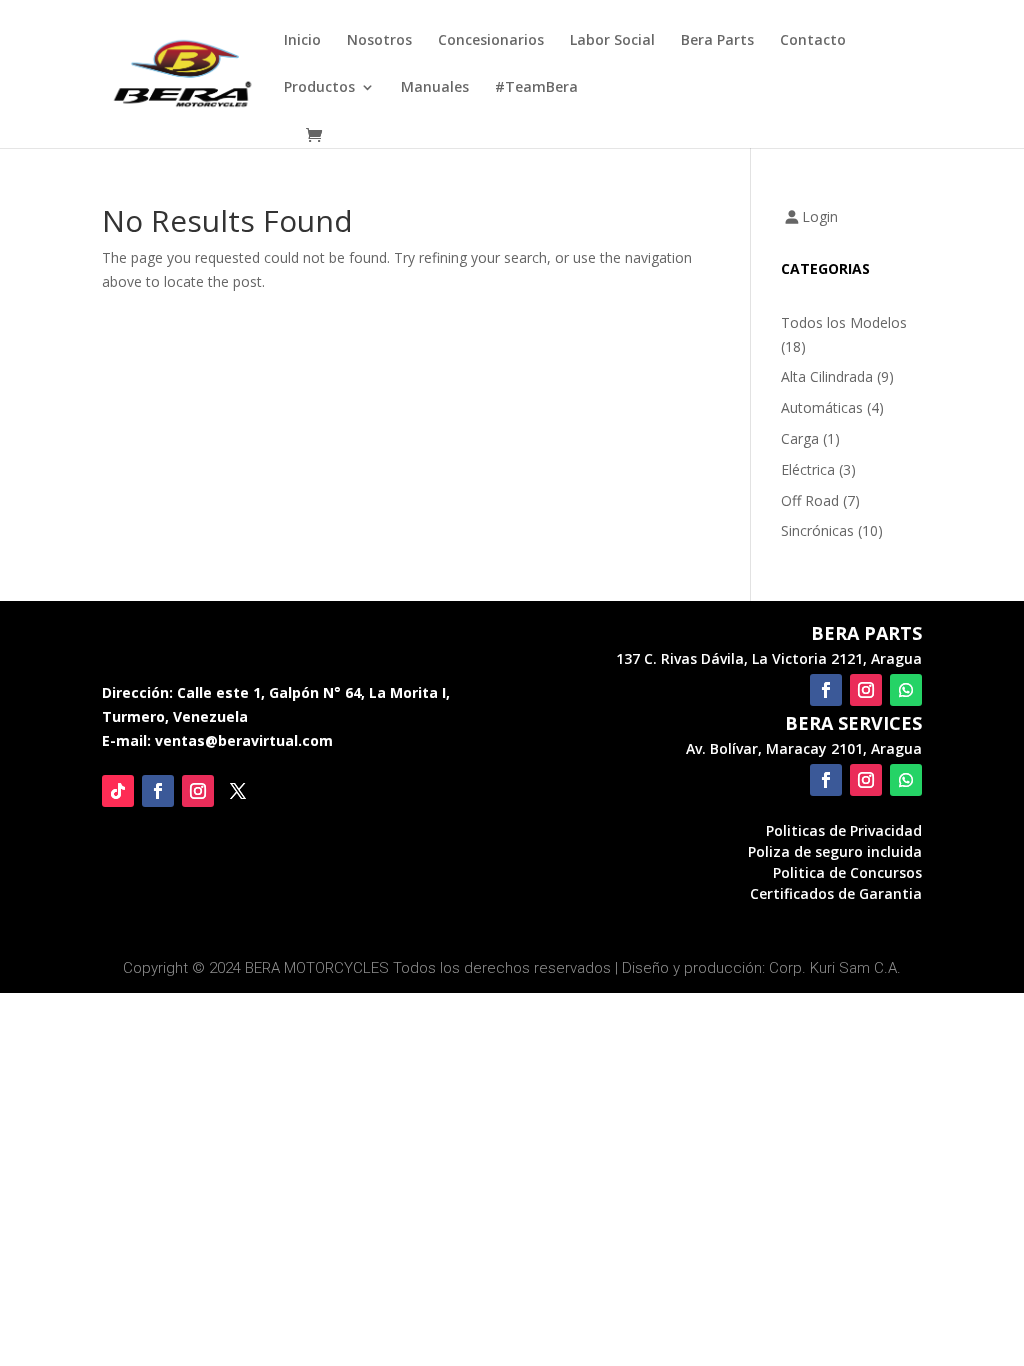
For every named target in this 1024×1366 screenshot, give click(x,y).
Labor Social (612, 41)
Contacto (813, 41)
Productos (319, 88)
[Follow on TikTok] (118, 791)
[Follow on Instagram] (198, 791)
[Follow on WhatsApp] (906, 690)
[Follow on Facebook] (158, 791)
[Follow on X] (238, 791)
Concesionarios (491, 41)
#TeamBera (536, 88)
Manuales (435, 88)
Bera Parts (717, 41)
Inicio (302, 41)
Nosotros (379, 41)
